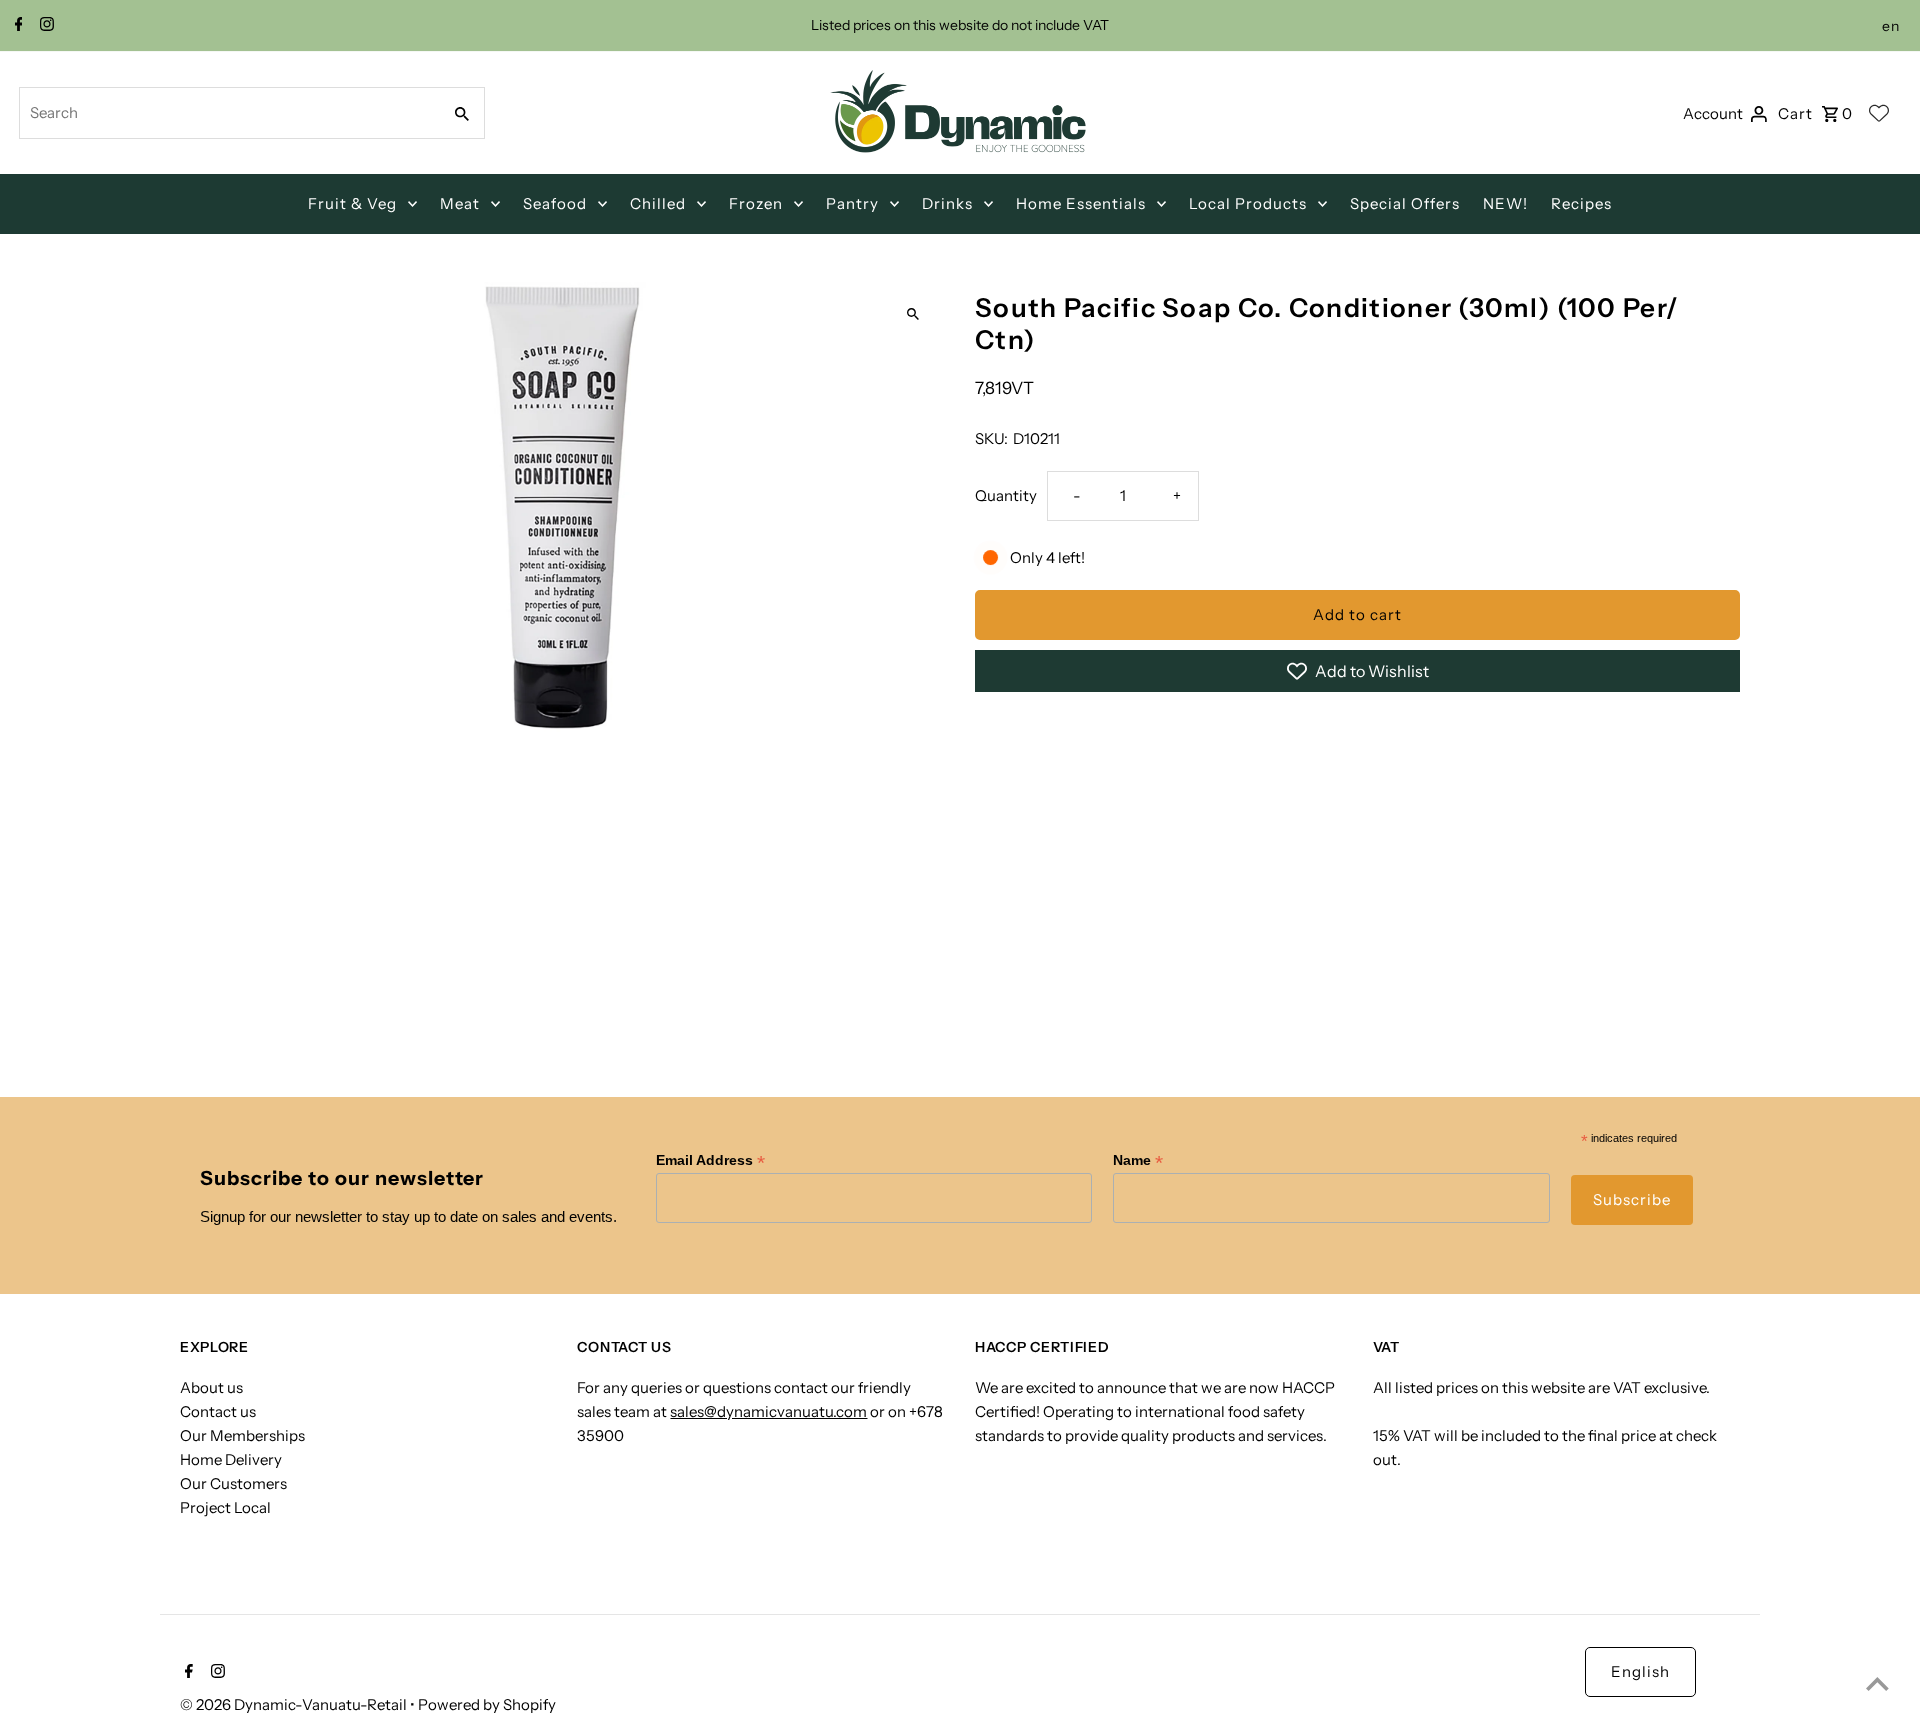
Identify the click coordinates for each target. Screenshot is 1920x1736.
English (1640, 1671)
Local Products (1248, 203)
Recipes (1581, 203)
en (1891, 26)
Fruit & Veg (352, 203)
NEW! (1505, 203)
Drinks (947, 203)
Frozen (756, 203)
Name (1138, 1160)
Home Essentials (1081, 203)
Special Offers (1405, 203)
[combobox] (227, 113)
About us (211, 1387)
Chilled (658, 203)
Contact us (218, 1411)
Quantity (1006, 495)
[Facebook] (16, 26)
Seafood (555, 203)
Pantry (852, 203)
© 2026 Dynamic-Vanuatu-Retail (295, 1704)
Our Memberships (242, 1435)
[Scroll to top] (1877, 1683)
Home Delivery (231, 1459)
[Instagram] (44, 26)
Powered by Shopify (487, 1704)
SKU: (991, 438)
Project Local (225, 1507)
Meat (460, 203)
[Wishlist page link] (1879, 113)
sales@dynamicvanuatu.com (768, 1411)
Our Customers (233, 1483)
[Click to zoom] (912, 314)
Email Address (710, 1160)
